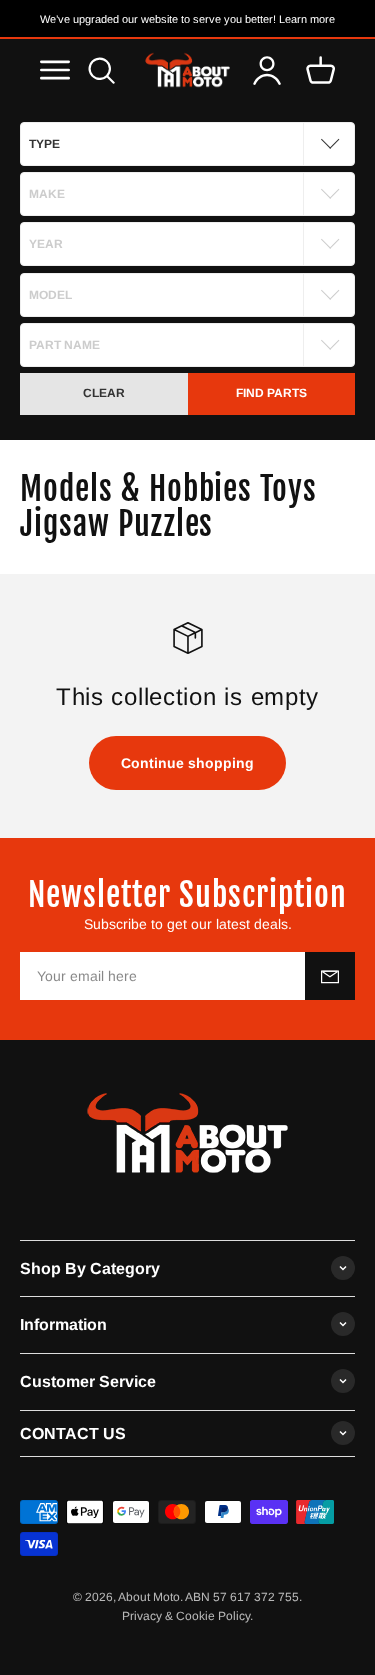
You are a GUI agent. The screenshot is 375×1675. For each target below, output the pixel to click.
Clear (104, 393)
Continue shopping (187, 763)
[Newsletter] (330, 976)
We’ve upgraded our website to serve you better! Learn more (187, 19)
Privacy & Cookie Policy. (187, 1616)
